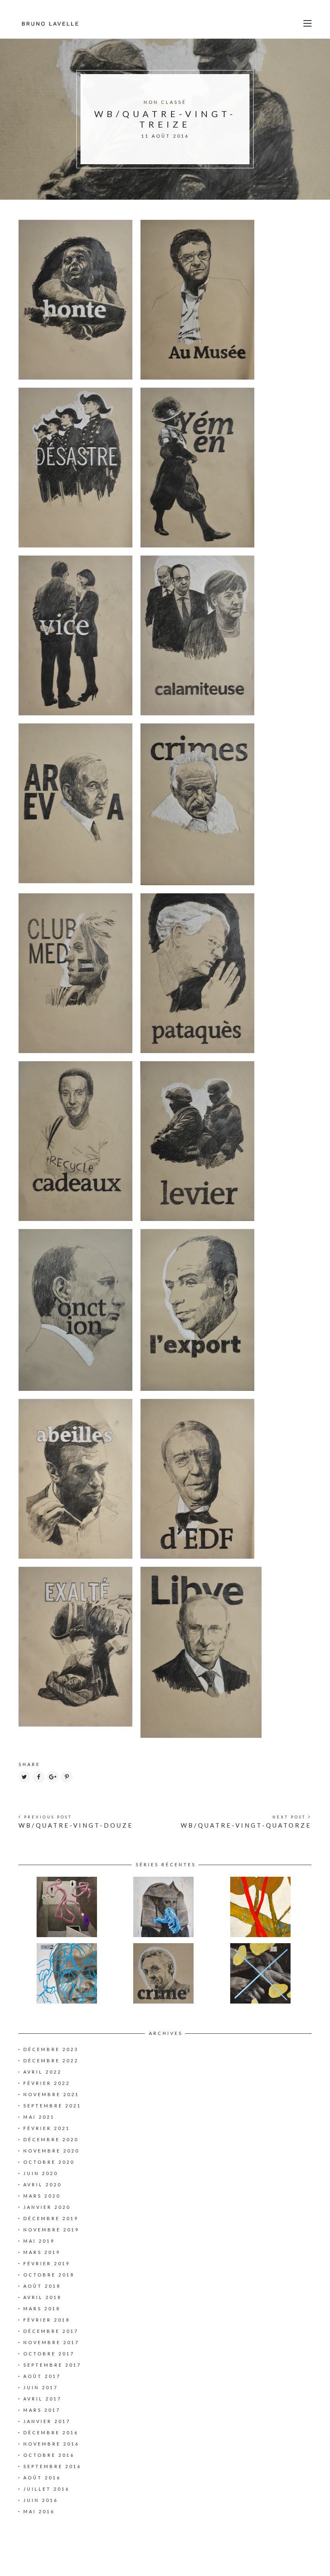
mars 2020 (42, 2196)
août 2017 (42, 2376)
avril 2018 (42, 2297)
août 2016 (42, 2478)
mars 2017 (42, 2410)
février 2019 (47, 2263)
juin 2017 (41, 2387)
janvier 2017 (47, 2421)
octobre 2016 (49, 2455)
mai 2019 (39, 2241)
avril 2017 (42, 2399)
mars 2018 (42, 2308)
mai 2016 (39, 2511)
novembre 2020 (51, 2151)
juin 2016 (41, 2500)
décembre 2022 (51, 2061)
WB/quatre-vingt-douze (76, 1825)
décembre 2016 (51, 2432)
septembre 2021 (52, 2106)
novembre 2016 (51, 2444)
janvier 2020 (47, 2207)
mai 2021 (39, 2117)
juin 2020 (41, 2173)
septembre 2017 (52, 2365)
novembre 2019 (51, 2230)
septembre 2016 (52, 2466)
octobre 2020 (49, 2162)
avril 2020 (42, 2185)
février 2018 (47, 2320)
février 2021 (47, 2128)
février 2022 (47, 2083)
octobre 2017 (49, 2354)
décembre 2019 (51, 2218)
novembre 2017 (51, 2342)
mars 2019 (42, 2252)
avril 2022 (42, 2072)
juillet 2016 (46, 2489)
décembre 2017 (51, 2331)
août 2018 (42, 2286)
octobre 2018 (49, 2275)
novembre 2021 (51, 2094)
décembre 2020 (51, 2139)
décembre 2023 (51, 2049)
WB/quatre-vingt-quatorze (246, 1825)
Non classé (165, 102)
